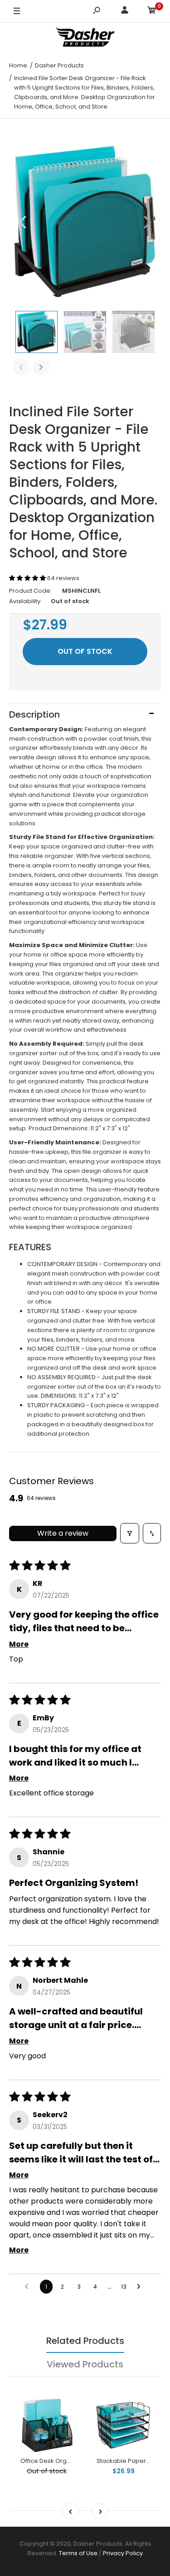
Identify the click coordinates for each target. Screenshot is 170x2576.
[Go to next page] (141, 2287)
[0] (152, 12)
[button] (28, 578)
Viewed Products (85, 2364)
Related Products (85, 2341)
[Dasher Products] (85, 38)
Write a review (63, 1533)
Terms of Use (78, 2553)
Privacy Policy (123, 2553)
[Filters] (130, 1533)
